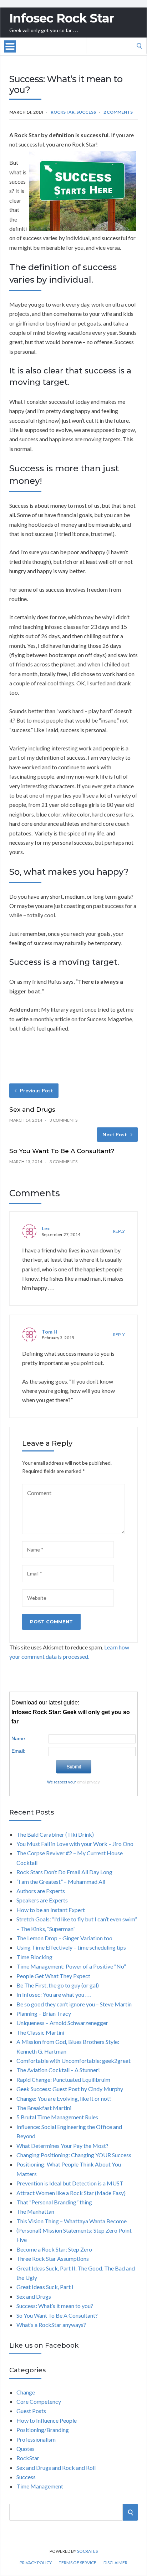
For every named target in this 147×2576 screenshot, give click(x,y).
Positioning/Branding (43, 2430)
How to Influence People (47, 2420)
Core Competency (39, 2401)
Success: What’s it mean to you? (55, 2306)
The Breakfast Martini (44, 2108)
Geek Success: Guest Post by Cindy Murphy (70, 2089)
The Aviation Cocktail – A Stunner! (58, 2070)
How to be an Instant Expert (51, 1910)
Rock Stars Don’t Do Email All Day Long (64, 1872)
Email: (18, 1751)
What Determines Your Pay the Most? (62, 2146)
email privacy (88, 1782)
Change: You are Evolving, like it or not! (64, 2098)
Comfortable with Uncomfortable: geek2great (73, 2061)
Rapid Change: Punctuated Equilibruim (63, 2079)
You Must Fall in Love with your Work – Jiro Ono (75, 1844)
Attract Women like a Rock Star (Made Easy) (71, 2193)
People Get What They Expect (53, 1976)
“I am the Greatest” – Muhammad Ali (61, 1882)
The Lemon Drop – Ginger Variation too (64, 1938)
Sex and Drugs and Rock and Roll (56, 2468)
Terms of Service (78, 2563)
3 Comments (64, 1120)
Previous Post (37, 1090)
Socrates (87, 2551)
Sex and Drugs (32, 1110)
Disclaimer (115, 2563)
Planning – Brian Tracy (44, 2013)
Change (26, 2392)
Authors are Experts (41, 1891)
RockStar (63, 112)
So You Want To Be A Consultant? (62, 1151)
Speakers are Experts (42, 1900)
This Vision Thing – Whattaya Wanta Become (72, 2221)
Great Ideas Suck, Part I (45, 2287)
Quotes (26, 2449)
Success (86, 112)
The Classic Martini (40, 2032)
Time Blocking (34, 1957)
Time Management (40, 2486)
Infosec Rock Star (62, 18)
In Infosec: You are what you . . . (54, 1994)
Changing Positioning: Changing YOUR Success (74, 2155)
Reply (119, 1231)
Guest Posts (31, 2411)
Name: (19, 1738)
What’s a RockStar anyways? (51, 2325)
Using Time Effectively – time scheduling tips (71, 1947)
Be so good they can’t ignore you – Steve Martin (74, 2004)
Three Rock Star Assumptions (53, 2259)
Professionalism (36, 2439)
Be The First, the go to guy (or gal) (58, 1985)
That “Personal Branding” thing (54, 2202)
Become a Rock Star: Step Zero (54, 2249)
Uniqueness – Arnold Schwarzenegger (62, 2023)
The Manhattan (35, 2211)
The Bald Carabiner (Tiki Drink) (55, 1834)
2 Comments (118, 112)
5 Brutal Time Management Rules (57, 2117)
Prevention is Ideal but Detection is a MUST (70, 2183)
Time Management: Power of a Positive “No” (71, 1966)
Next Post (115, 1134)
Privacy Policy (36, 2563)
